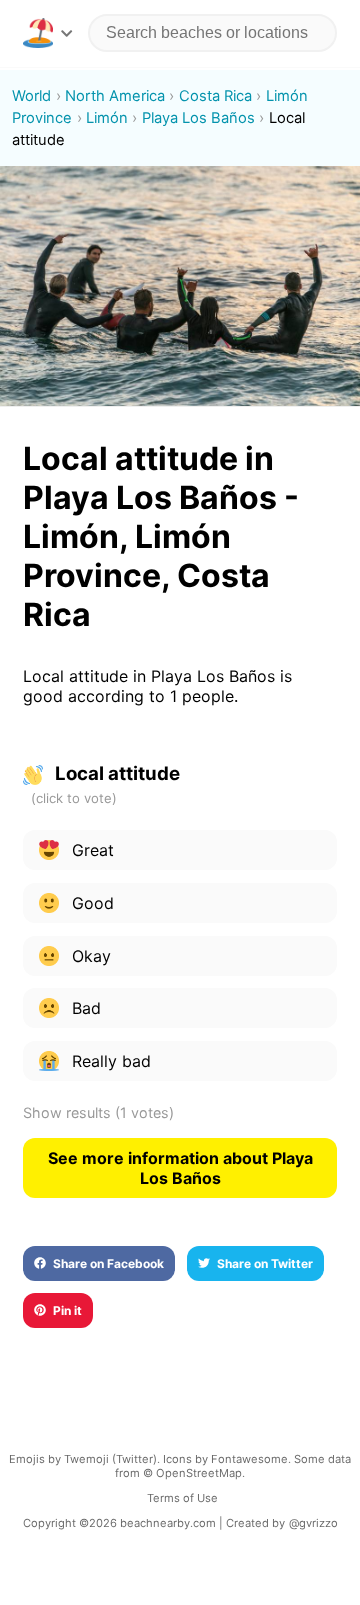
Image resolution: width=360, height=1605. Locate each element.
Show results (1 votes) (98, 1112)
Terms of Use (182, 1498)
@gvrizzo (313, 1523)
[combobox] (212, 33)
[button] (47, 33)
